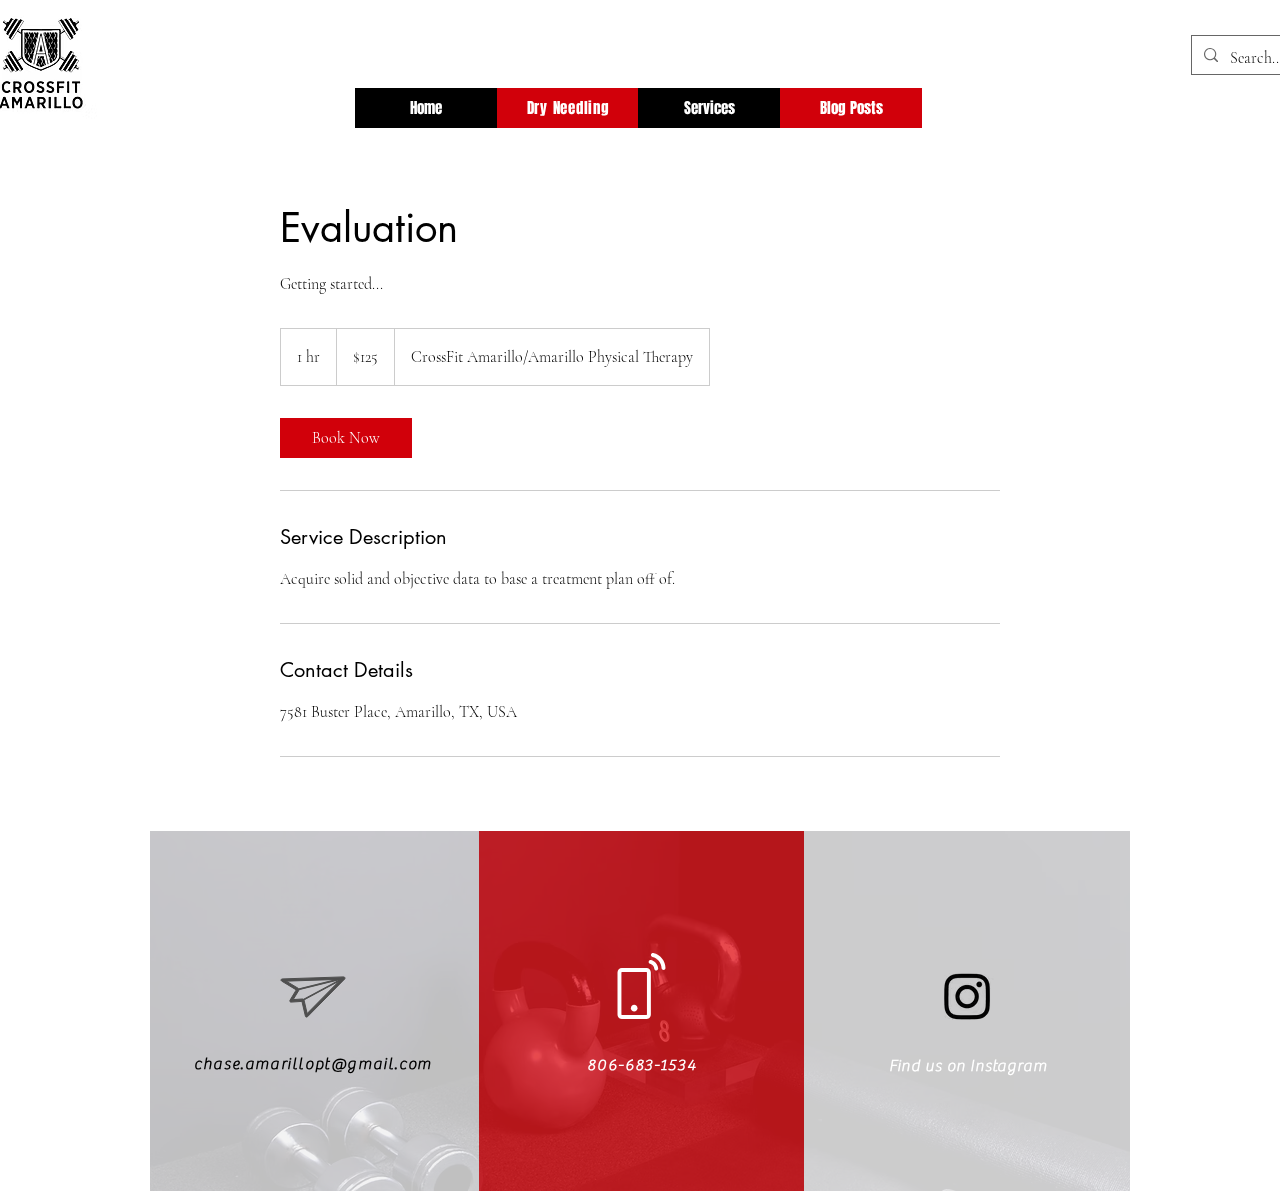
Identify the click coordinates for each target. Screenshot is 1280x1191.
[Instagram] (967, 995)
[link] (346, 438)
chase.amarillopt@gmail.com (313, 1064)
